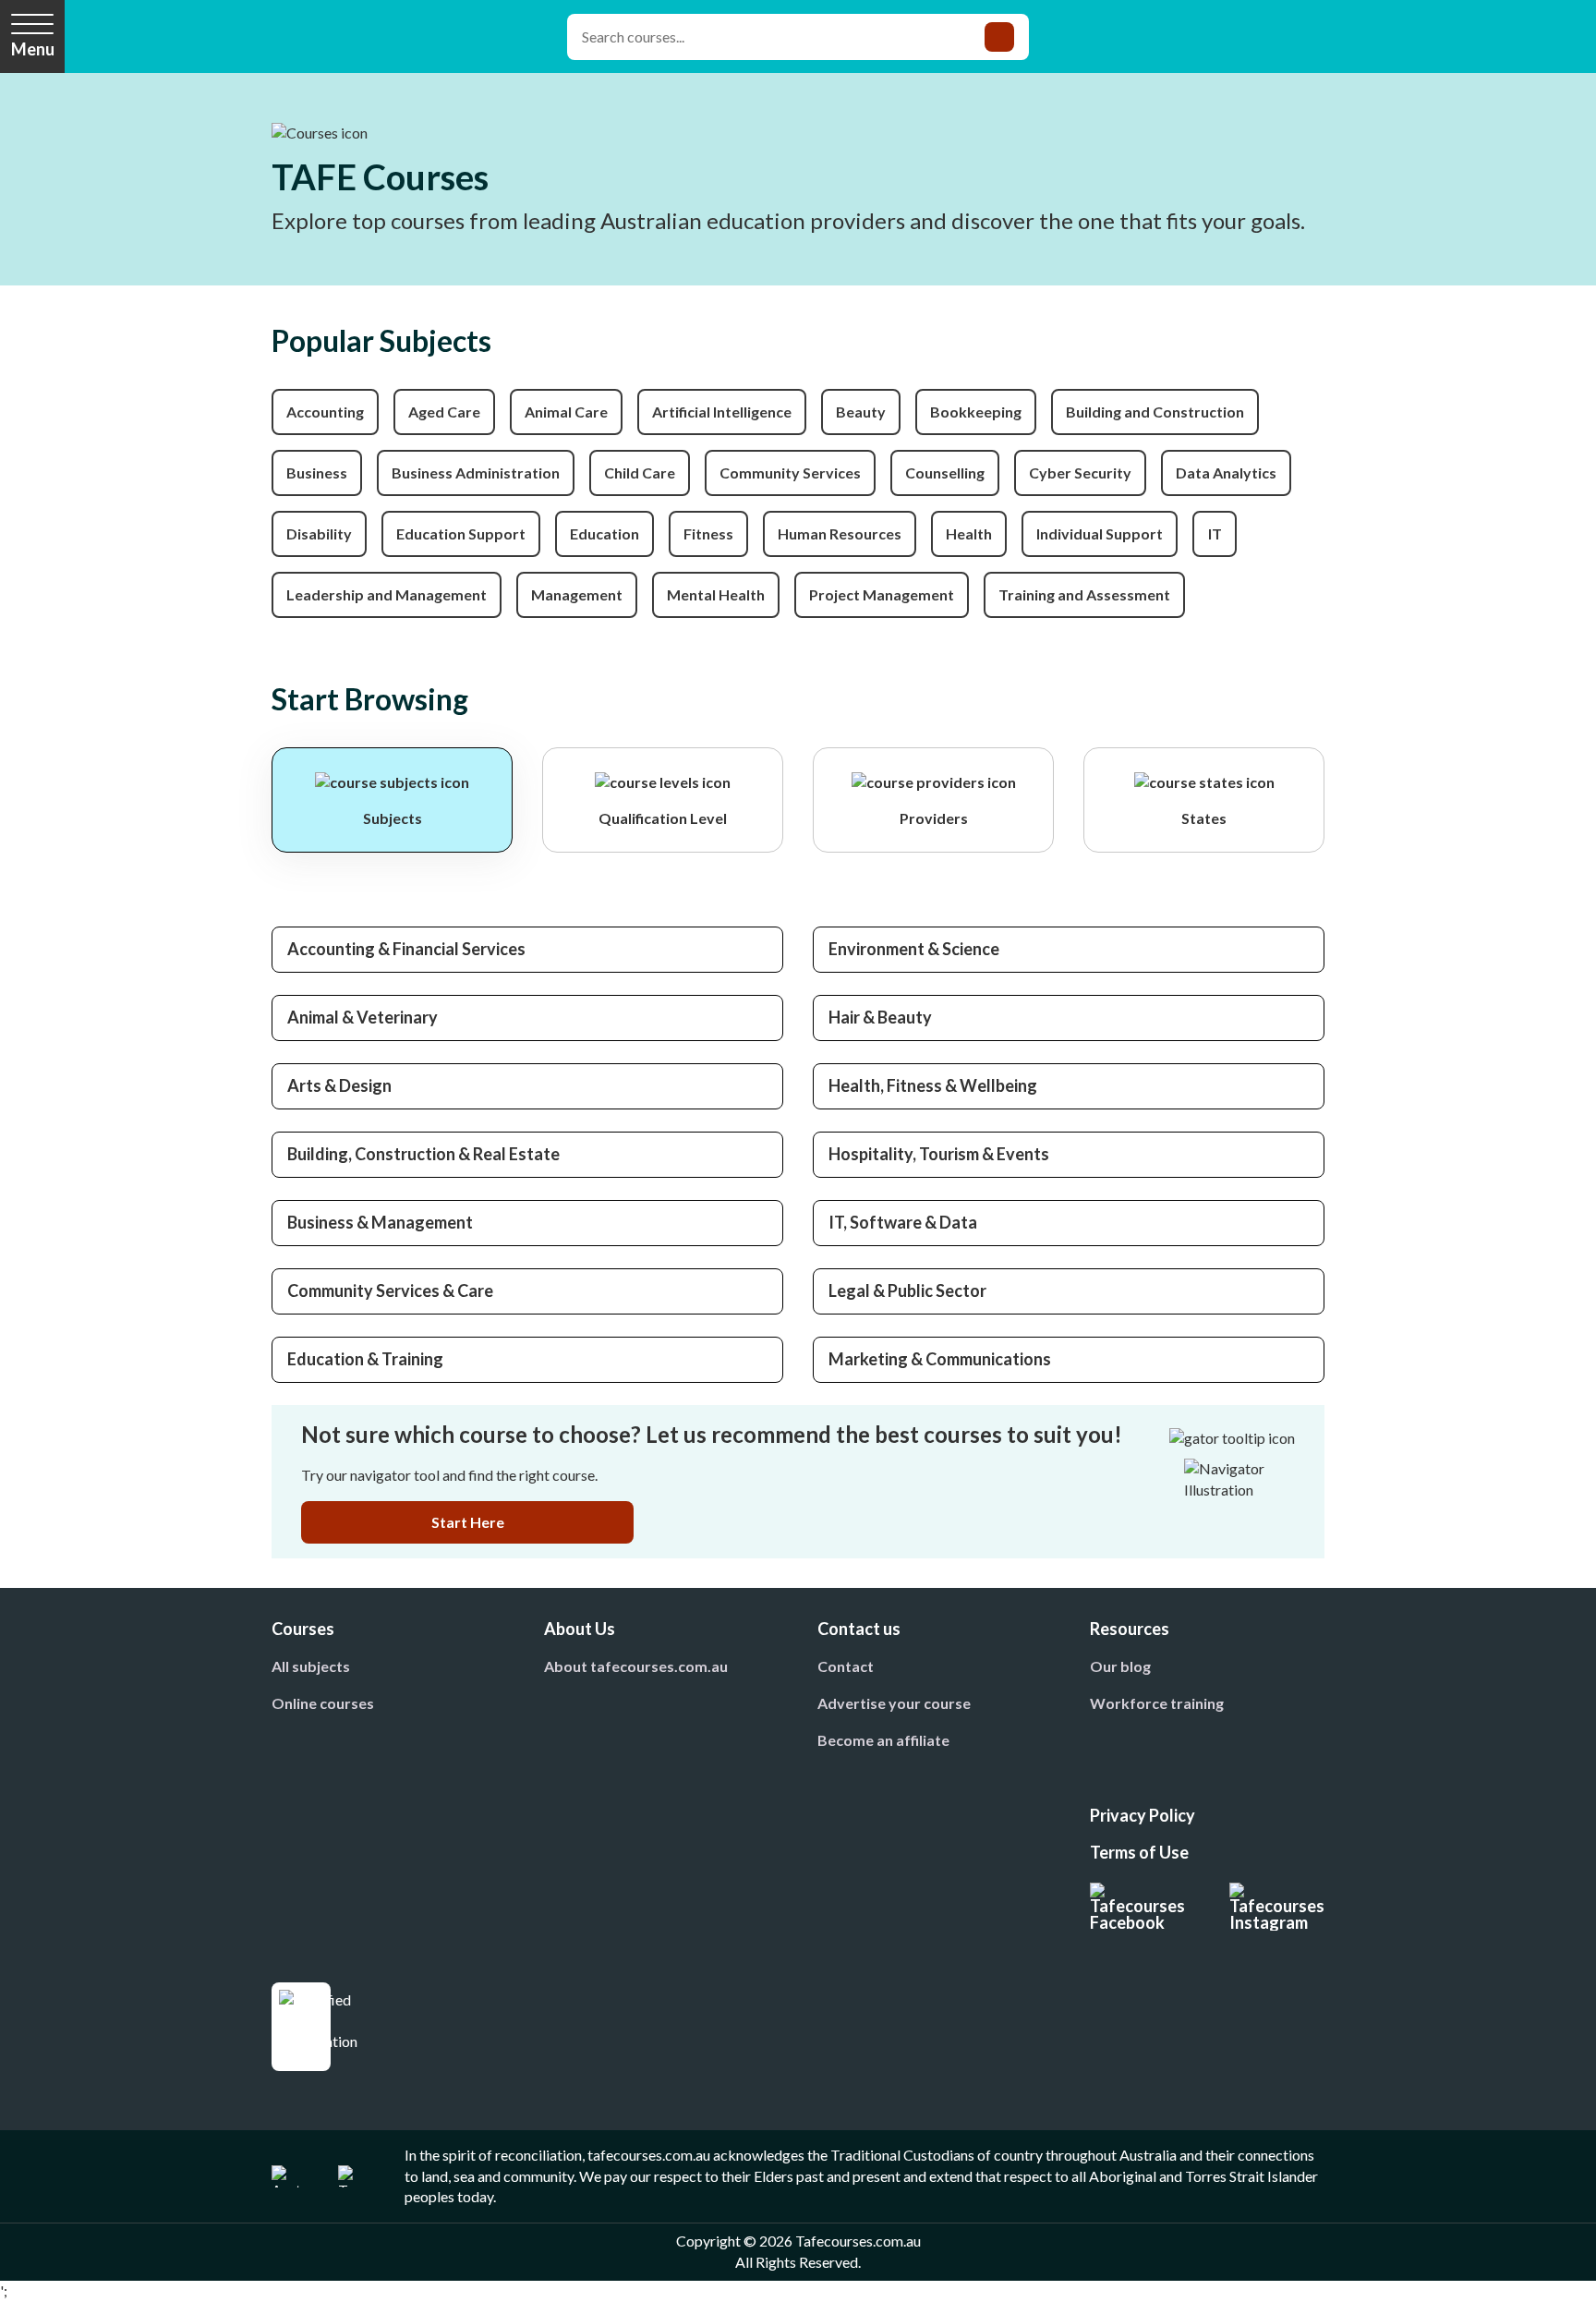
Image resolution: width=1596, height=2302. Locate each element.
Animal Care (566, 412)
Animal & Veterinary (363, 1017)
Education (605, 533)
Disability (319, 533)
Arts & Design (339, 1085)
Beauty (861, 412)
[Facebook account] (1137, 1907)
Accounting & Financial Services (406, 949)
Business (317, 473)
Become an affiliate (883, 1740)
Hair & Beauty (880, 1017)
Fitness (708, 533)
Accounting (325, 412)
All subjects (311, 1666)
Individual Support (1100, 533)
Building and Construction (1155, 412)
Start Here (468, 1522)
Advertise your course (894, 1703)
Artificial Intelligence (722, 412)
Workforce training (1157, 1703)
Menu (33, 49)
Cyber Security (1080, 473)
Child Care (640, 473)
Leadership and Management (387, 594)
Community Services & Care (390, 1290)
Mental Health (716, 594)
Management (577, 594)
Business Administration (476, 473)
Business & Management (380, 1222)
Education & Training (365, 1359)
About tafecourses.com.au (636, 1666)
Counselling (945, 473)
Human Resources (840, 533)
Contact (846, 1666)
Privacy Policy (1143, 1815)
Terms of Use (1139, 1852)
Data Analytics (1226, 473)
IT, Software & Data (903, 1222)
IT (1215, 533)
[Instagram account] (1277, 1907)
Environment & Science (914, 949)
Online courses (323, 1703)
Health (969, 533)
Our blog (1120, 1666)
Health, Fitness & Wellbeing (933, 1085)
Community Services (790, 473)
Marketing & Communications (940, 1359)
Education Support (461, 533)
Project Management (882, 594)
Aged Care (444, 412)
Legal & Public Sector (907, 1290)
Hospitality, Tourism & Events (939, 1154)
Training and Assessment (1084, 594)
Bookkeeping (976, 412)
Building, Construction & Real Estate (423, 1154)
